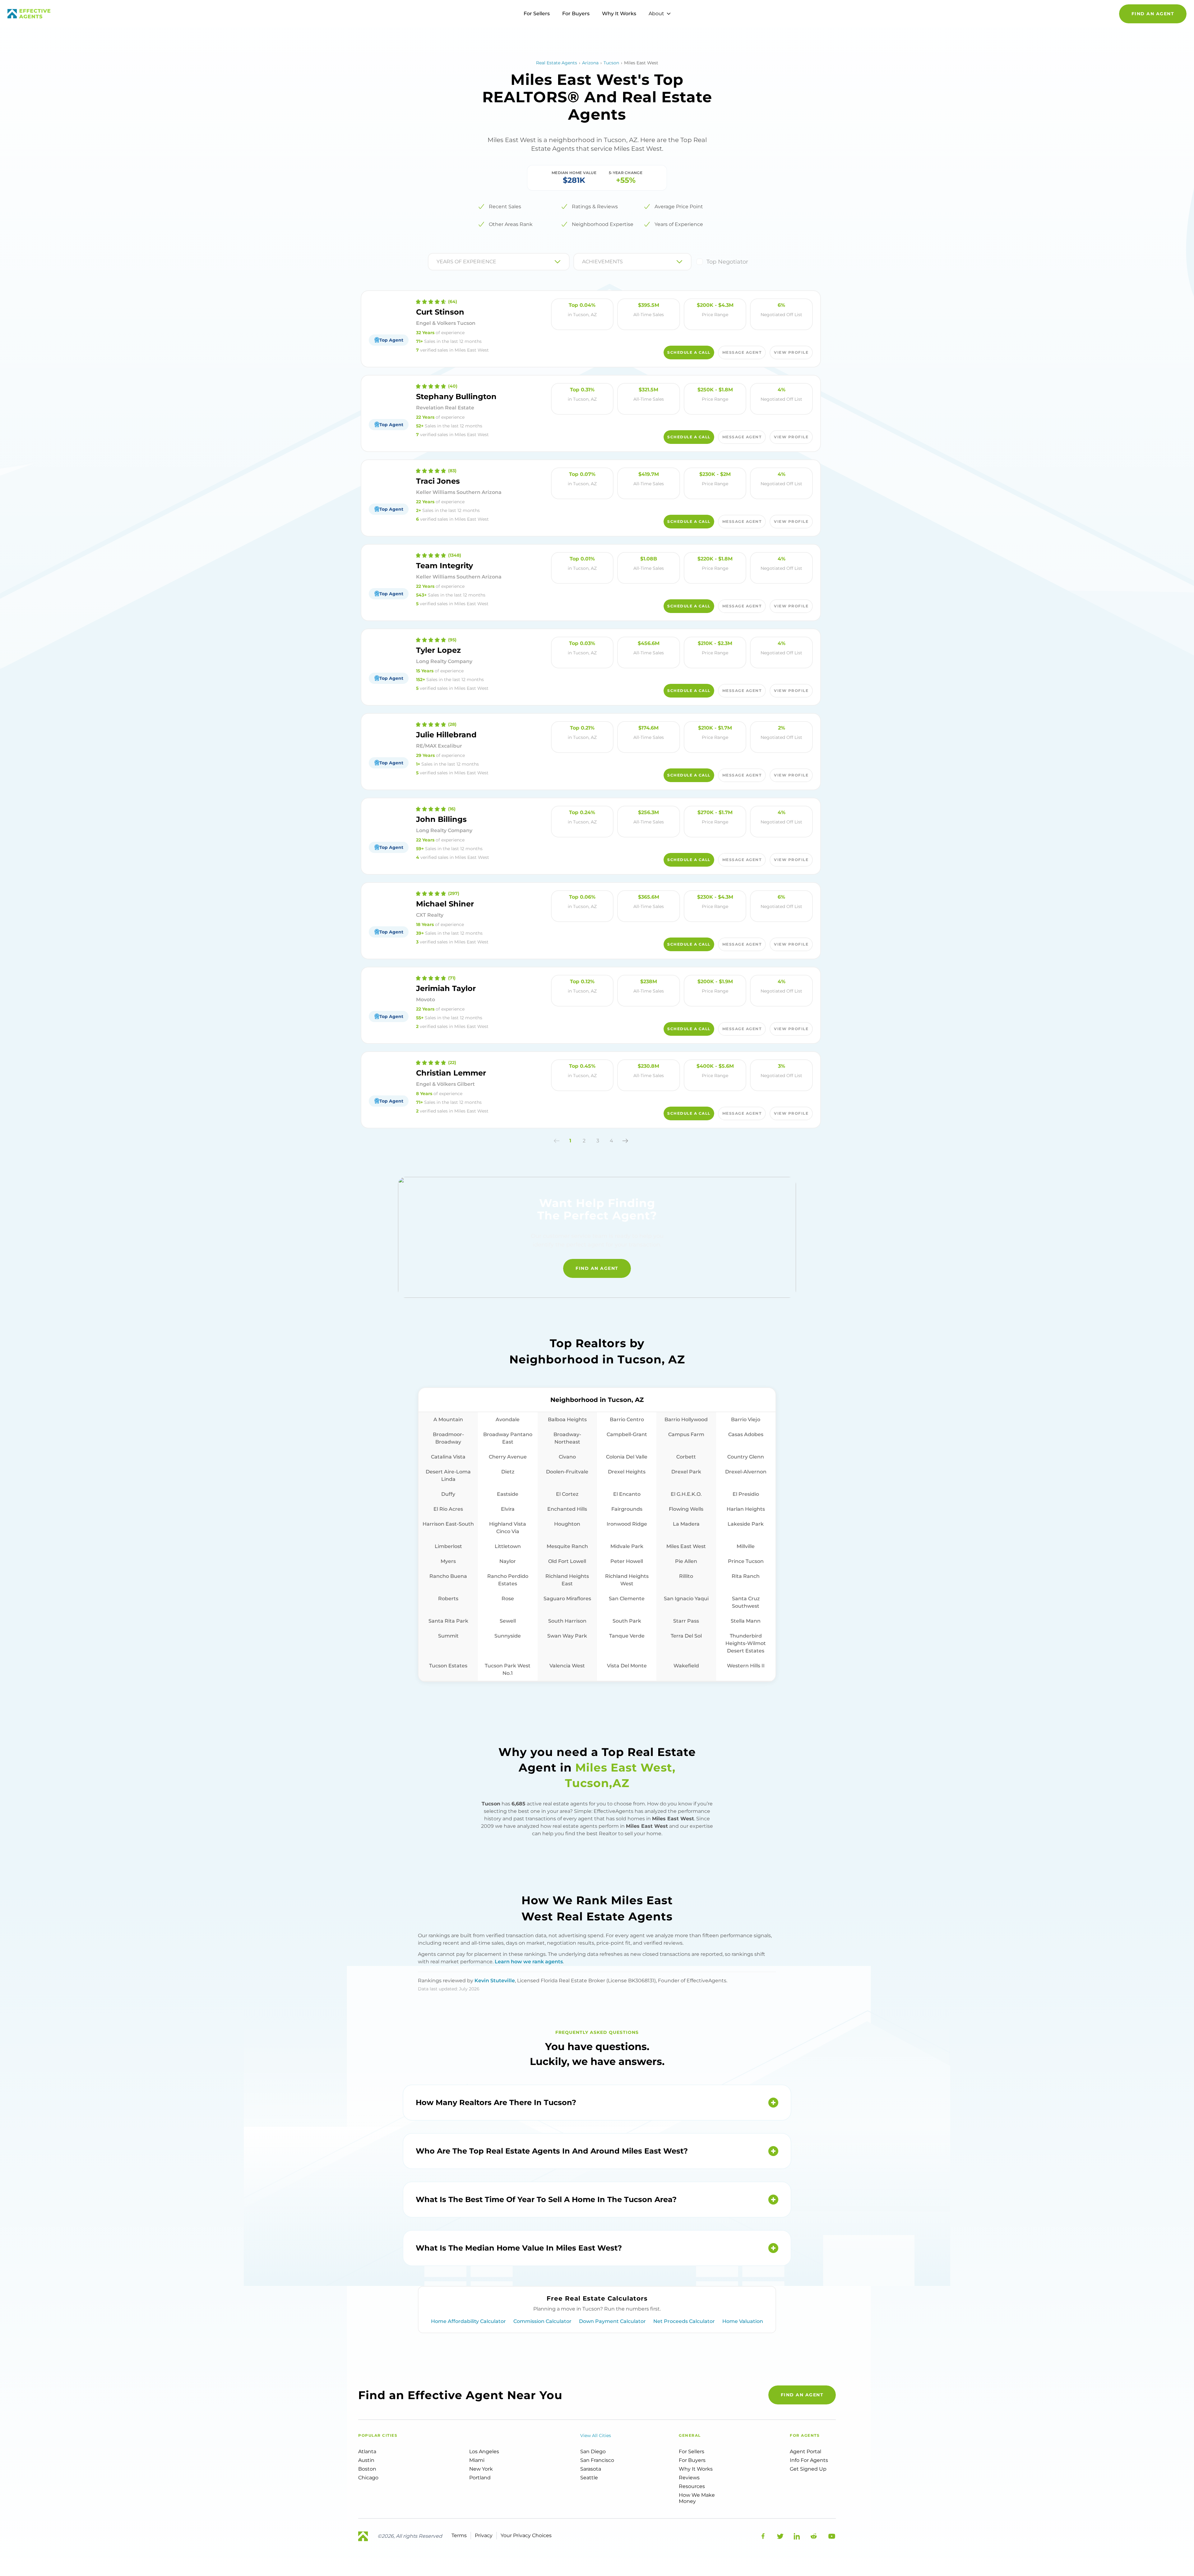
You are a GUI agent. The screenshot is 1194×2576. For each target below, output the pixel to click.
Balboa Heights (567, 1419)
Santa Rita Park (448, 1621)
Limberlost (448, 1546)
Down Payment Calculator (612, 2321)
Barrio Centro (627, 1419)
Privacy (484, 2535)
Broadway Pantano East (508, 1438)
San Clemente (627, 1599)
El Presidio (746, 1494)
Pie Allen (686, 1561)
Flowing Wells (686, 1509)
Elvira (508, 1509)
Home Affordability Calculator (468, 2321)
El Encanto (627, 1494)
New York (481, 2469)
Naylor (508, 1561)
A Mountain (448, 1419)
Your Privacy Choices (526, 2535)
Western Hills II (746, 1666)
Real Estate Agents (557, 63)
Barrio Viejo (746, 1419)
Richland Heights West (627, 1580)
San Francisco (597, 2460)
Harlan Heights (746, 1509)
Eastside (508, 1494)
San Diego (593, 2452)
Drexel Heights (627, 1472)
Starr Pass (686, 1621)
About (656, 14)
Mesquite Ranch (567, 1546)
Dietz (508, 1472)
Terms (459, 2535)
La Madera (686, 1524)
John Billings (441, 819)
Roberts (448, 1599)
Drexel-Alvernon (746, 1472)
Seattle (589, 2478)
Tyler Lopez (438, 650)
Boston (367, 2469)
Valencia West (567, 1666)
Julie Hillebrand (446, 735)
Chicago (368, 2478)
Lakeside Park (746, 1524)
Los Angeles (484, 2452)
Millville (746, 1546)
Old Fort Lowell (567, 1561)
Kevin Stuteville (495, 1981)
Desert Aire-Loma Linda (448, 1475)
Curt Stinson (440, 312)
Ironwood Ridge (627, 1524)
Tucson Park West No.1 (508, 1669)
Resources (692, 2486)
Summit (448, 1636)
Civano (567, 1457)
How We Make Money (697, 2498)
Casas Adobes (746, 1434)
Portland (480, 2478)
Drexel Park (686, 1472)
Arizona (590, 63)
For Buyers (576, 14)
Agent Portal (805, 2452)
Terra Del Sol (686, 1636)
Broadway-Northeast (567, 1438)
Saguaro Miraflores (567, 1599)
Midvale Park (627, 1546)
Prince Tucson (746, 1561)
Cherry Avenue (508, 1457)
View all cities (596, 2435)
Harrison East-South (448, 1524)
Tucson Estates (448, 1666)
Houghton (567, 1524)
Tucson (611, 63)
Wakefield (686, 1666)
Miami (477, 2460)
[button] (557, 1141)
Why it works (696, 2469)
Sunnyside (508, 1636)
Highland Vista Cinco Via (508, 1528)
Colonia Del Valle (627, 1457)
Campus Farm (686, 1434)
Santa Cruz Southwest (746, 1602)
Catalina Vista (448, 1457)
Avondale (508, 1419)
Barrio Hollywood (686, 1419)
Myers (448, 1561)
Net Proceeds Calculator (684, 2321)
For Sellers (537, 14)
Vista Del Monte (627, 1666)
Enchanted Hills (567, 1509)
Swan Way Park (567, 1636)
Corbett (686, 1457)
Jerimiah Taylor (446, 988)
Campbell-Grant (627, 1434)
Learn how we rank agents (529, 1962)
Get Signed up (808, 2469)
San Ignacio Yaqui (686, 1599)
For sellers (692, 2452)
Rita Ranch (746, 1576)
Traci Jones (438, 481)
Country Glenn (746, 1457)
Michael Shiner (445, 904)
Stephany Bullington (456, 396)
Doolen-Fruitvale (567, 1472)
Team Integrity (444, 566)
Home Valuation (743, 2321)
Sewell (508, 1621)
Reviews (689, 2478)
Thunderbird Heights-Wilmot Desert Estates (746, 1643)
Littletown (508, 1546)
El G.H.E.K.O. (686, 1494)
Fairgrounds (627, 1509)
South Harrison (567, 1621)
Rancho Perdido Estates (508, 1580)
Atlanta (367, 2452)
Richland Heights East (567, 1580)
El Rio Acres (448, 1509)
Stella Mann (746, 1621)
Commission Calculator (542, 2321)
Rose (508, 1599)
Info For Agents (809, 2460)
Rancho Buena (448, 1576)
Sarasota (591, 2469)
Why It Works (619, 14)
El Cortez (567, 1494)
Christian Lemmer (451, 1073)
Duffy (448, 1494)
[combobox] (437, 262)
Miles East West (686, 1546)
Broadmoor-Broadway (448, 1438)
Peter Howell (627, 1561)
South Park (627, 1621)
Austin (366, 2460)
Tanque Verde (627, 1636)
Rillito (686, 1576)
